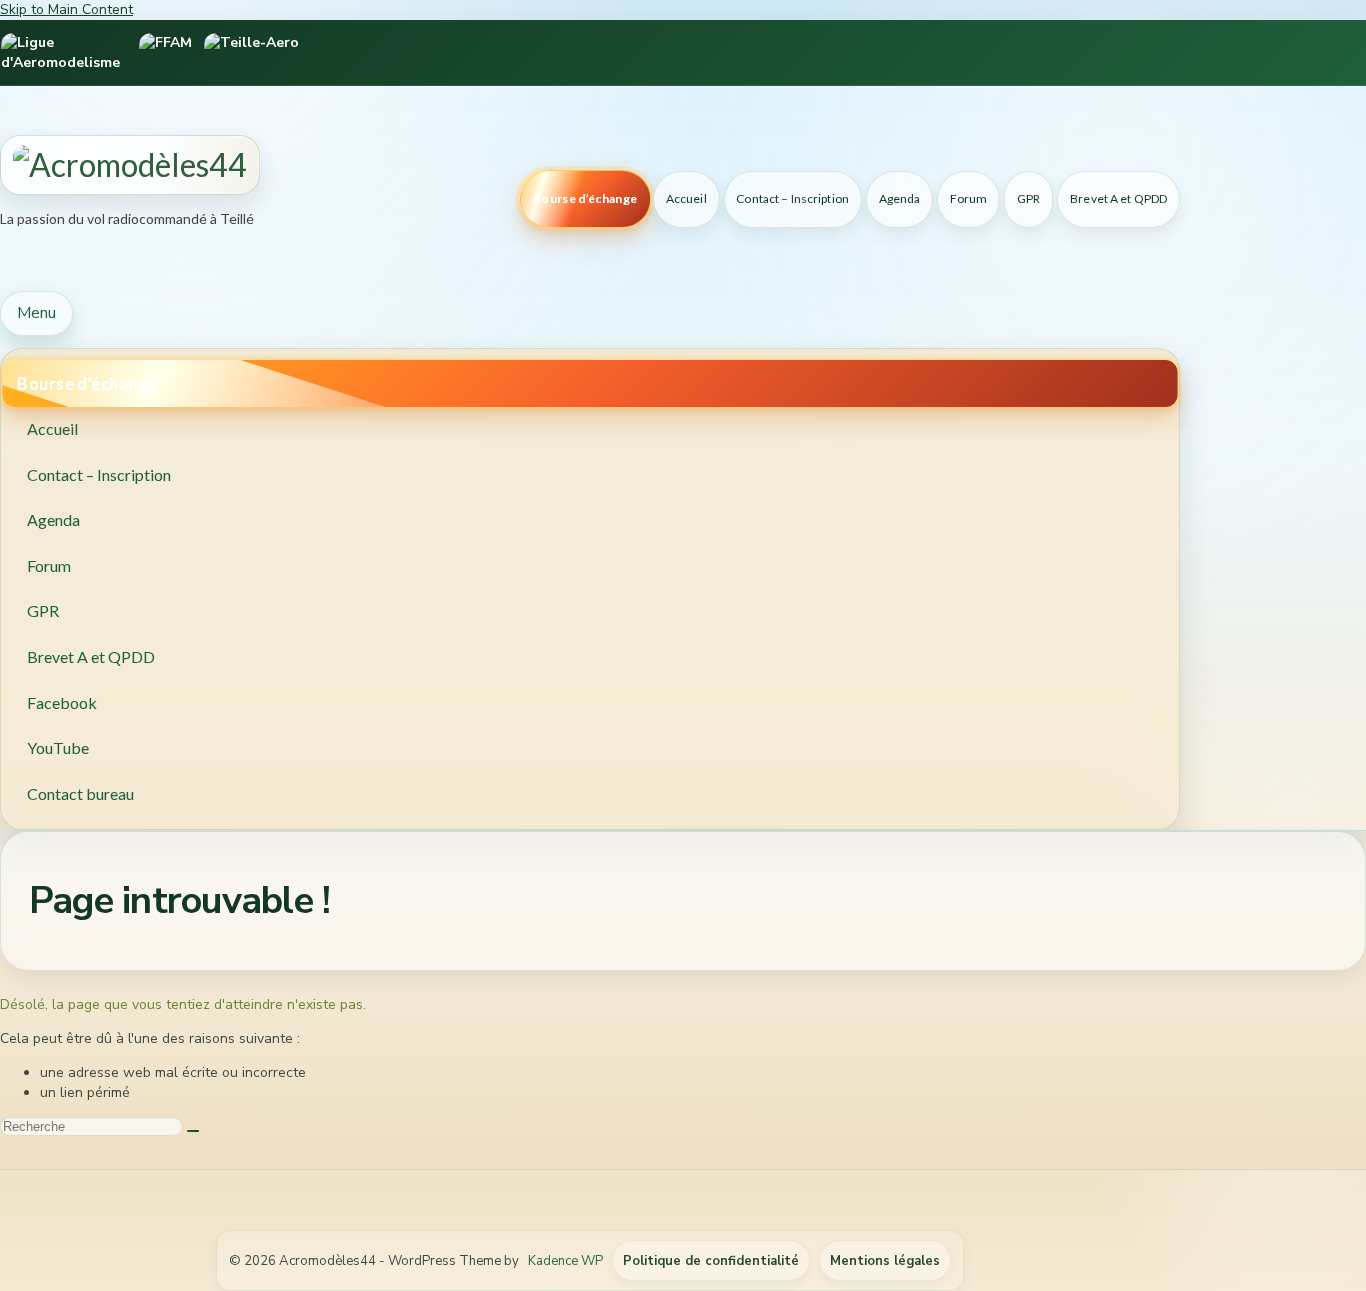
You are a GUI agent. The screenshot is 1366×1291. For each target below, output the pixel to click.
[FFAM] (165, 52)
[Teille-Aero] (251, 52)
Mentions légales (885, 1261)
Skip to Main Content (66, 9)
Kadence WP (565, 1261)
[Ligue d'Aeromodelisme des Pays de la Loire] (64, 52)
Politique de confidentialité (711, 1261)
